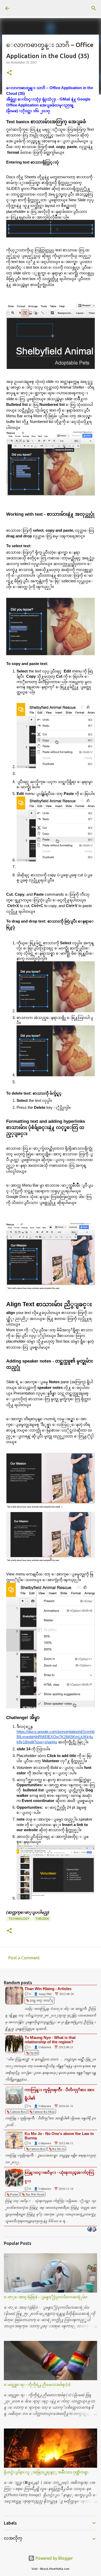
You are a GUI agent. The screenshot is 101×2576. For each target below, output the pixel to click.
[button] (9, 73)
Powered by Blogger (54, 2558)
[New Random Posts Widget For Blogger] (92, 2230)
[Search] (94, 8)
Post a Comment (24, 1958)
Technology (19, 1919)
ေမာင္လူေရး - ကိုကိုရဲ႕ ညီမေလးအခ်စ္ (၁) (37, 2385)
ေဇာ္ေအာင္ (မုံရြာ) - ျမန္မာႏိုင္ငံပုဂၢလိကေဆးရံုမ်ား (46, 2297)
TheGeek (42, 1919)
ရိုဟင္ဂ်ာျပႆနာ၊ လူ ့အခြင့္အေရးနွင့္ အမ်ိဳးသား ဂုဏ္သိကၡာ (46, 2472)
